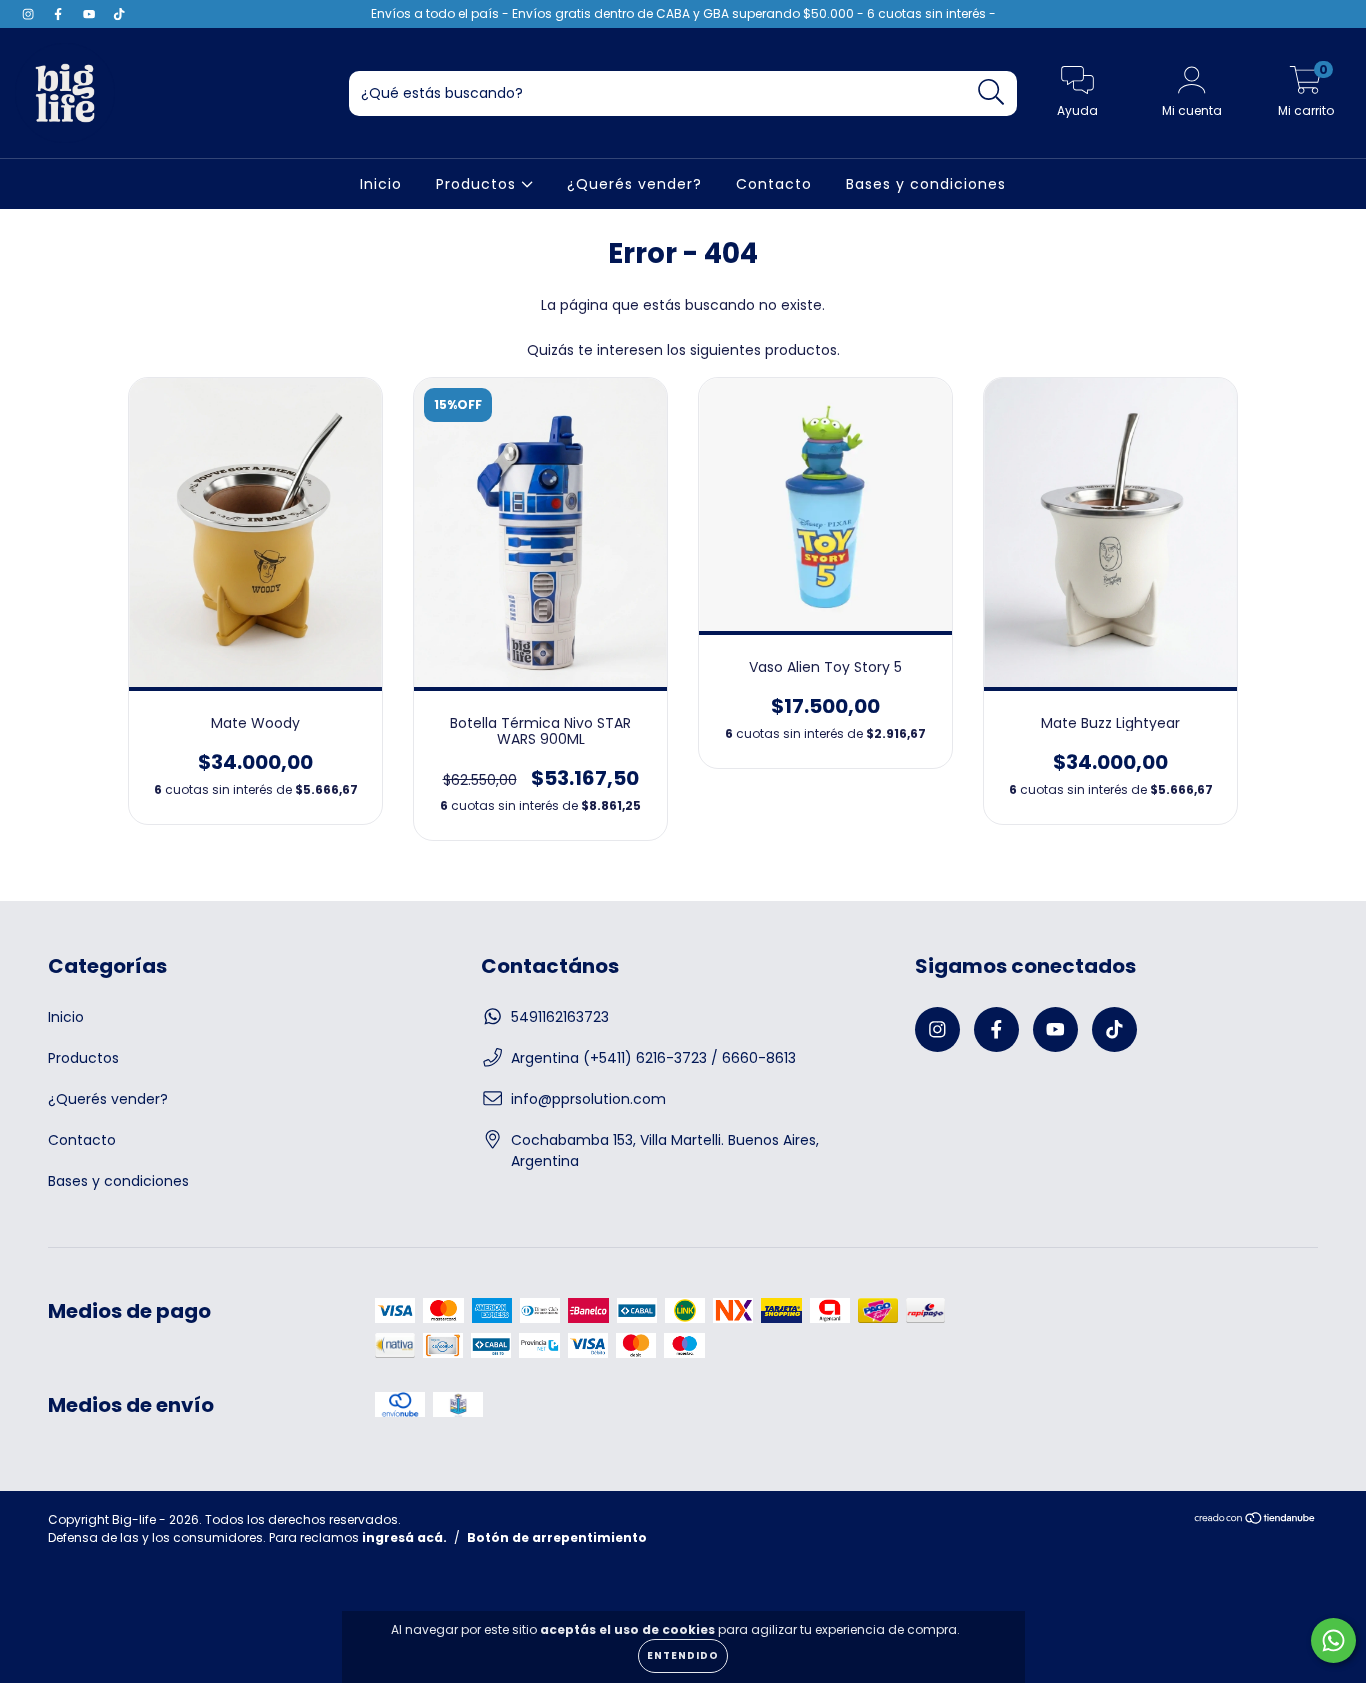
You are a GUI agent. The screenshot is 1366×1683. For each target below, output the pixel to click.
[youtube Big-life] (91, 14)
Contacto (774, 184)
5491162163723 (560, 1017)
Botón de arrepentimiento (557, 1537)
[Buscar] (991, 92)
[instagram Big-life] (30, 14)
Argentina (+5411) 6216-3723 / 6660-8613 (653, 1058)
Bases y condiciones (926, 184)
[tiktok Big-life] (119, 14)
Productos (478, 184)
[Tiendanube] (1255, 1520)
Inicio (381, 184)
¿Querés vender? (634, 184)
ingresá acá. (404, 1537)
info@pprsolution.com (588, 1099)
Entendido (683, 1655)
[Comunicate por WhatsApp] (1333, 1640)
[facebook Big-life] (60, 14)
